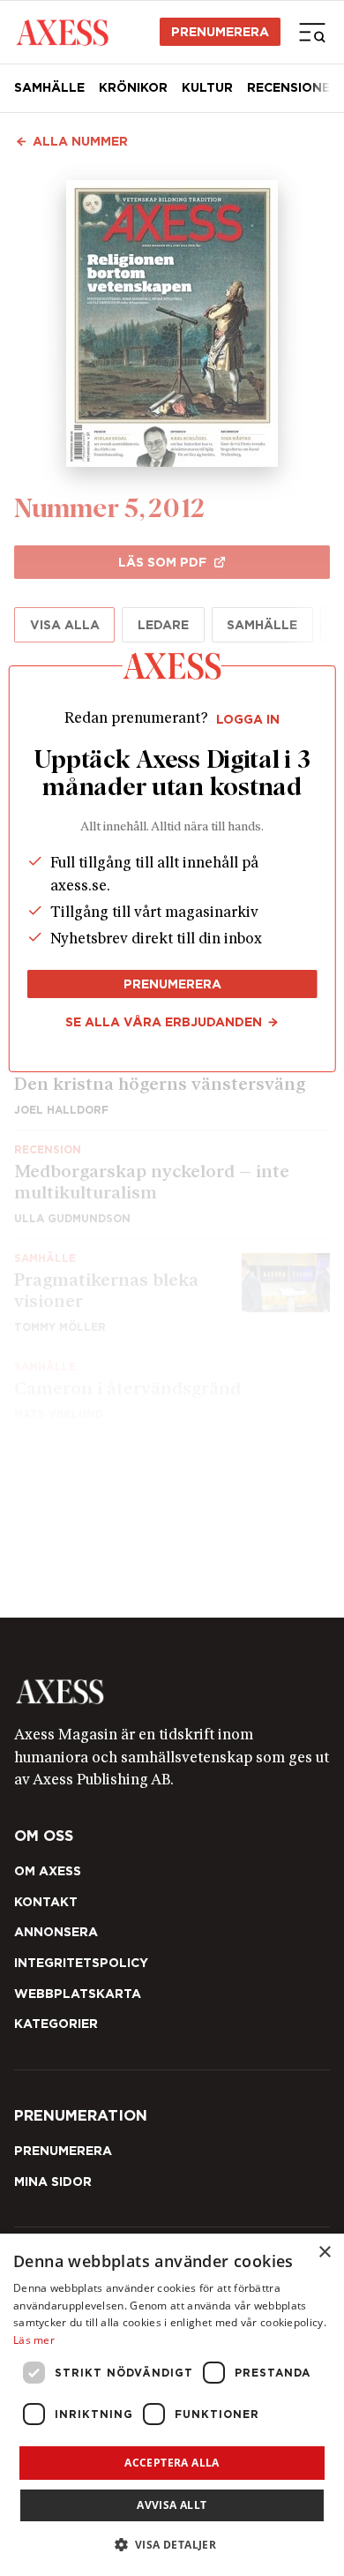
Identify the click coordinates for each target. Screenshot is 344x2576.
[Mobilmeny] (312, 32)
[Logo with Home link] (62, 32)
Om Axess (48, 1871)
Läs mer (34, 2340)
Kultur (207, 87)
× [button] (324, 2253)
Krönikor (133, 87)
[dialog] (172, 2405)
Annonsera (56, 1932)
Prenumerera (220, 32)
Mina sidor (53, 2182)
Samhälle (49, 87)
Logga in (248, 719)
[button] (172, 2545)
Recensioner (293, 87)
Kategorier (56, 2024)
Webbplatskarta (78, 1994)
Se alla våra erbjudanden (164, 1022)
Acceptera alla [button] (172, 2463)
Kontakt (46, 1902)
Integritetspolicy (81, 1963)
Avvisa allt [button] (172, 2505)
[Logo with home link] (172, 1692)
